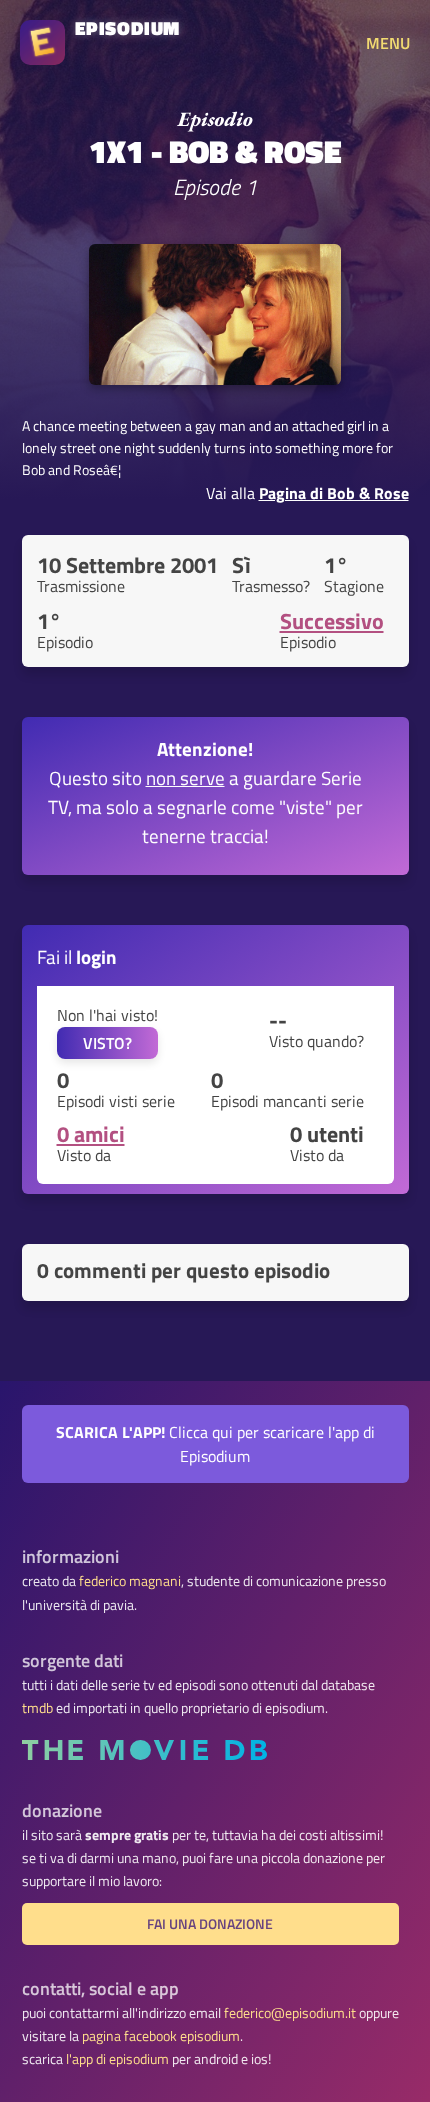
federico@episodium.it (290, 2013)
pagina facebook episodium (161, 2036)
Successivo (332, 621)
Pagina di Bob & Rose (334, 493)
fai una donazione (210, 1924)
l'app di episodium (117, 2059)
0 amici (91, 1134)
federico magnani (130, 1581)
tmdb (37, 1708)
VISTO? (107, 1043)
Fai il (77, 956)
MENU (388, 43)
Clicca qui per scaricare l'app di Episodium (215, 1444)
